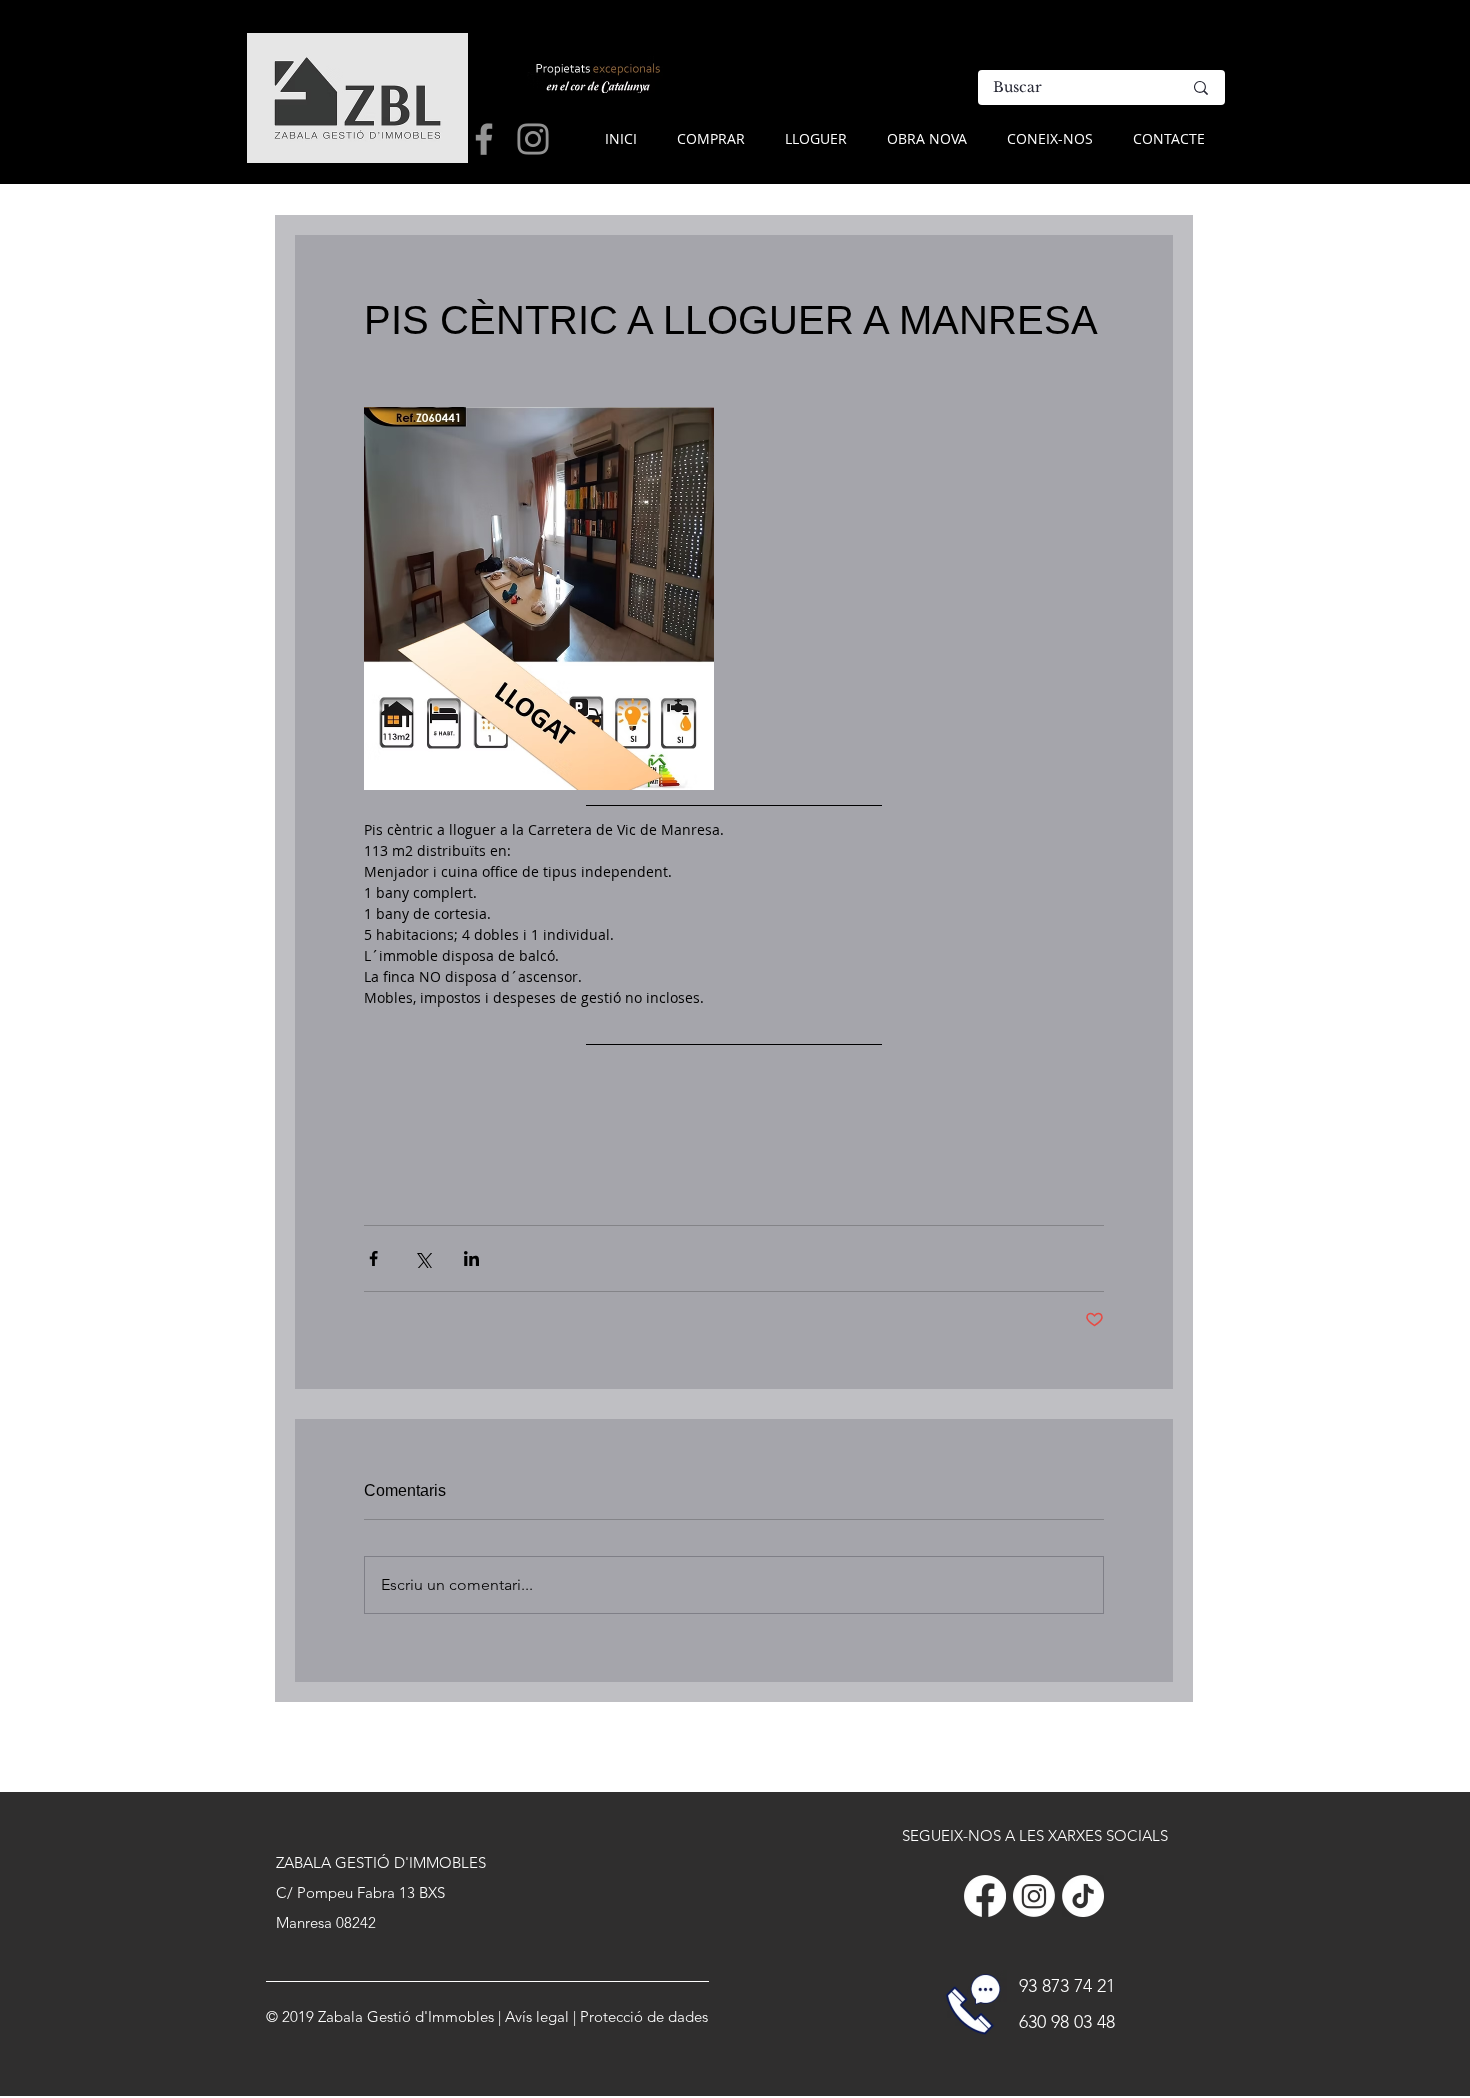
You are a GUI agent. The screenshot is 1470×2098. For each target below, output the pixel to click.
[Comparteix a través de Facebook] (373, 1258)
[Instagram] (1034, 1896)
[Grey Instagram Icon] (533, 139)
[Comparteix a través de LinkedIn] (471, 1258)
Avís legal (537, 2016)
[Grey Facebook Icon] (484, 139)
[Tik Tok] (1083, 1896)
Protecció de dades (644, 2016)
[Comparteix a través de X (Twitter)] (422, 1258)
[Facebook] (985, 1896)
